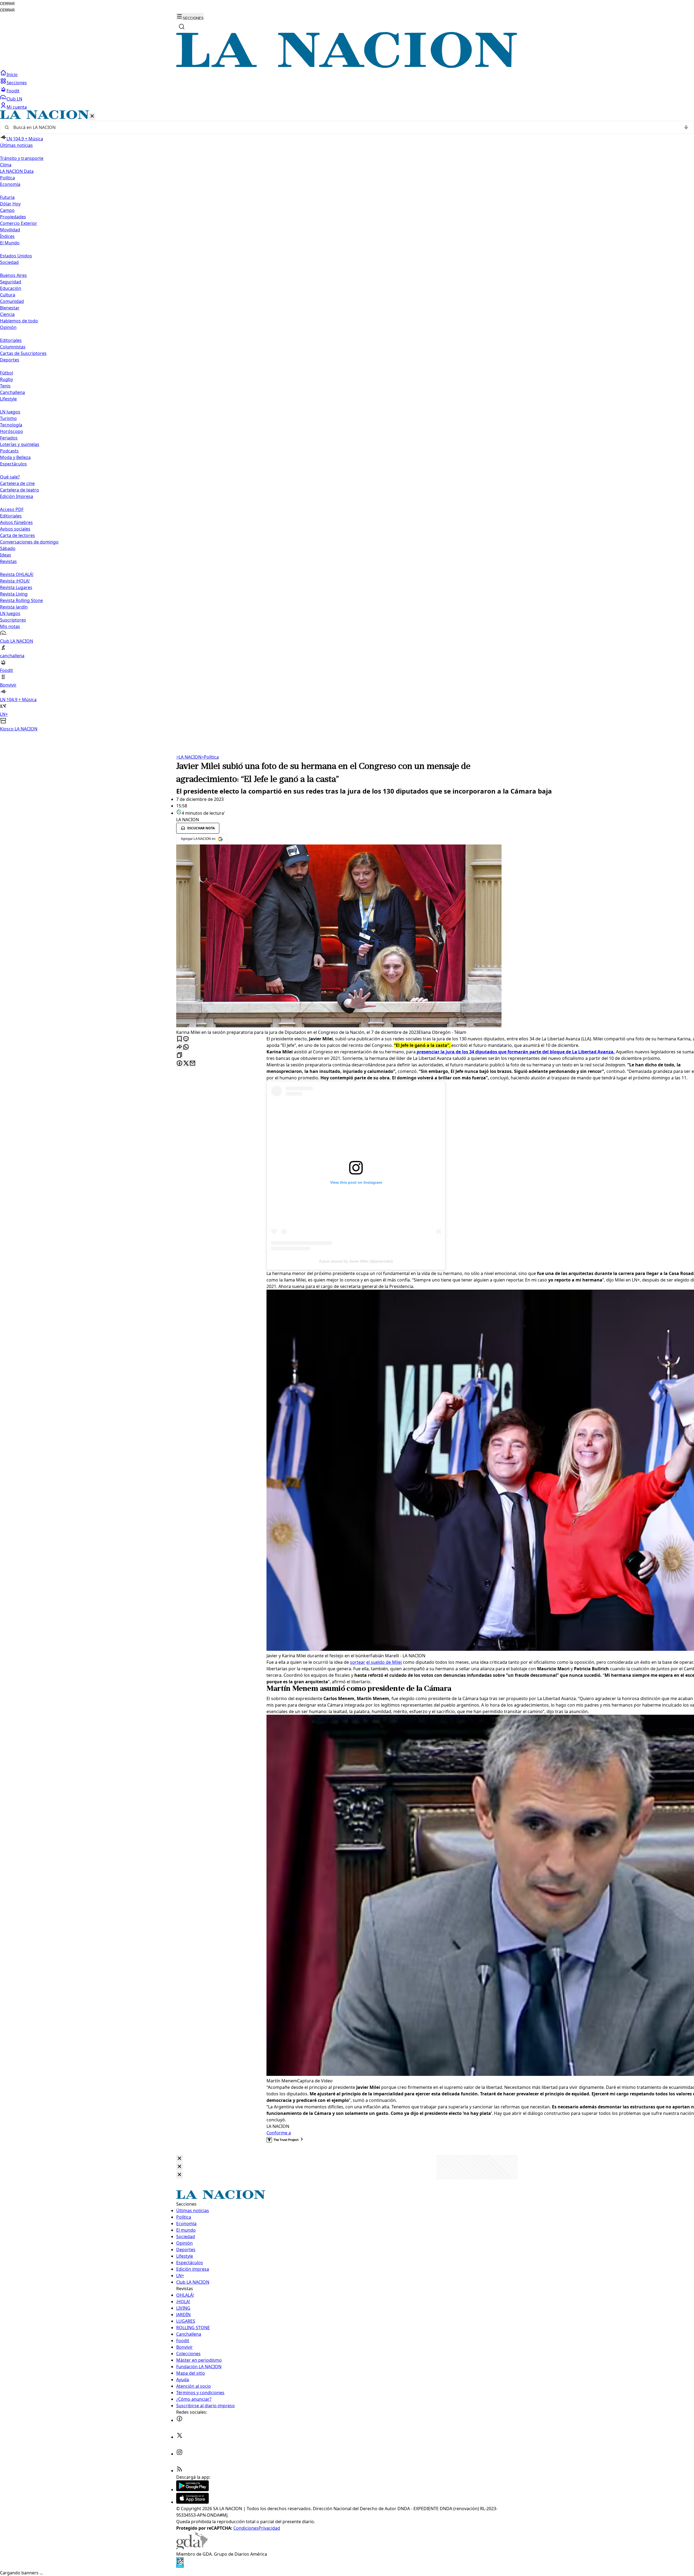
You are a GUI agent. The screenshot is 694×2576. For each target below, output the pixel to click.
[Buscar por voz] (686, 127)
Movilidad (10, 230)
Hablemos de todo (19, 321)
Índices (7, 236)
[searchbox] (345, 127)
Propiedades (13, 217)
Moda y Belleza (15, 457)
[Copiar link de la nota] (179, 1055)
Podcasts (9, 451)
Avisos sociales (15, 529)
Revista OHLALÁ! (17, 574)
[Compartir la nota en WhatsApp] (186, 1047)
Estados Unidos (16, 256)
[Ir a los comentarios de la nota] (186, 1039)
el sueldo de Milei (384, 1662)
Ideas (6, 555)
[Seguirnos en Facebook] (179, 2420)
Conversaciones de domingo (29, 542)
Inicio (12, 75)
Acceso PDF (12, 509)
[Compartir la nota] (179, 1047)
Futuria (7, 197)
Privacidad (269, 2528)
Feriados (9, 438)
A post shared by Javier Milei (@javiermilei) (356, 1261)
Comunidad (12, 301)
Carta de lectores (17, 535)
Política (210, 757)
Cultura (8, 295)
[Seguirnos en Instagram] (179, 2454)
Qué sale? (10, 477)
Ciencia (7, 314)
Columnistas (13, 347)
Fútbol (7, 373)
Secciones (17, 83)
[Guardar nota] (179, 1039)
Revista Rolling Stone (21, 600)
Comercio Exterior (19, 223)
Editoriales (11, 340)
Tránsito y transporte (22, 158)
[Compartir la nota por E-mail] (192, 1064)
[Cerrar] (92, 116)
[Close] (179, 2159)
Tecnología (11, 425)
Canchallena (12, 392)
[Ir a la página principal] (347, 66)
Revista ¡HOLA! (15, 581)
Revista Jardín (14, 607)
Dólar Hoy (10, 204)
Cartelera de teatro (20, 490)
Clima (6, 165)
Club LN (14, 99)
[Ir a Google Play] (192, 2490)
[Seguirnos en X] (179, 2437)
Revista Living (14, 594)
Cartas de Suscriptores (23, 353)
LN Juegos (10, 412)
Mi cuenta (17, 107)
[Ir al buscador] (182, 27)
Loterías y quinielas (20, 444)
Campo (7, 210)
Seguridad (11, 282)
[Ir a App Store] (192, 2502)
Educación (11, 288)
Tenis (5, 386)
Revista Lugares (16, 587)
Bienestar (10, 308)
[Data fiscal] (180, 2566)
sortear (358, 1662)
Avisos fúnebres (16, 522)
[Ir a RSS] (179, 2471)
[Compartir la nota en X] (186, 1064)
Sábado (8, 548)
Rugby (7, 379)
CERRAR (7, 4)
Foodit (13, 91)
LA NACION (189, 757)
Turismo (8, 418)
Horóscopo (12, 431)
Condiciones (246, 2528)
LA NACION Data (17, 171)
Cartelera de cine (17, 483)
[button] (347, 421)
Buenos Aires (13, 275)
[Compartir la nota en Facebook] (179, 1064)
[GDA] (192, 2548)
